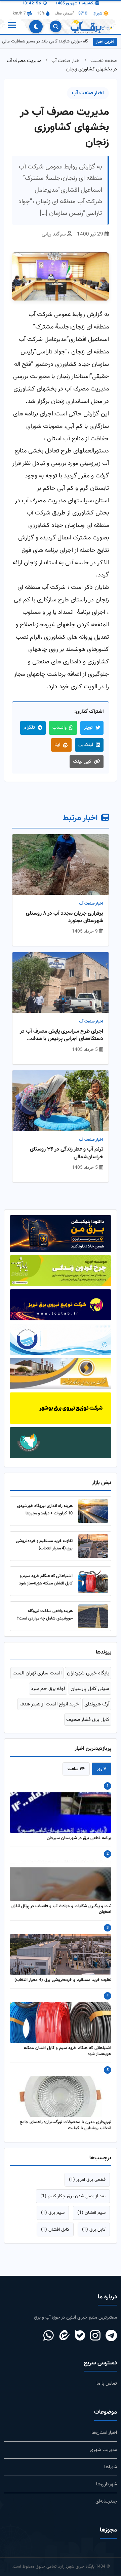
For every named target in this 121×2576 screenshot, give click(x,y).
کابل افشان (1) (55, 2229)
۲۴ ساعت (76, 1769)
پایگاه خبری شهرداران (88, 1673)
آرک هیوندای (97, 1704)
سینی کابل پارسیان (90, 1689)
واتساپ (59, 728)
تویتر (88, 728)
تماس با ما (107, 2383)
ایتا (57, 745)
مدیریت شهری (103, 2450)
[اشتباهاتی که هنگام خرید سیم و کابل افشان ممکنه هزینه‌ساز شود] (93, 1581)
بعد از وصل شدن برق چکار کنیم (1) (73, 2196)
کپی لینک (82, 762)
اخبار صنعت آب (66, 61)
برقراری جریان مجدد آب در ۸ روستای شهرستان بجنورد (65, 918)
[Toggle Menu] (11, 27)
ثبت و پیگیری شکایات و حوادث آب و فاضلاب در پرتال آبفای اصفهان (61, 1910)
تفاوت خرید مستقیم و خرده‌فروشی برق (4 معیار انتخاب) (44, 1545)
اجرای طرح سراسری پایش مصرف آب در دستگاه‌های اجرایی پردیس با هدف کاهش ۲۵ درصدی (62, 1035)
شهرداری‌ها (107, 2484)
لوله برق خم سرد (48, 1689)
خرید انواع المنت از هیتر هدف (49, 1704)
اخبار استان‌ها (104, 2433)
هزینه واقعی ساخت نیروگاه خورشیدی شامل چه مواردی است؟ (45, 1615)
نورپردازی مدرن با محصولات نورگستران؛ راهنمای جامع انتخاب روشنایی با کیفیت (66, 2126)
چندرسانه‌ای (106, 2501)
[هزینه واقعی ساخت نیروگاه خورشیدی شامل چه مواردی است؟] (93, 1616)
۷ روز (102, 1769)
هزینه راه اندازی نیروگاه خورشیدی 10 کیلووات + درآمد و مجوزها (45, 1510)
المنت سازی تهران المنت (37, 1673)
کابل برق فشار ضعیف (88, 1720)
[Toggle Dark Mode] (36, 27)
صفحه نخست (104, 61)
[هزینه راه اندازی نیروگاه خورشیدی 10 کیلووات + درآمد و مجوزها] (93, 1511)
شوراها (111, 2467)
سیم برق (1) (53, 2213)
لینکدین (86, 745)
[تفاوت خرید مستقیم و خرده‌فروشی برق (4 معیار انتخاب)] (93, 1546)
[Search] (56, 26)
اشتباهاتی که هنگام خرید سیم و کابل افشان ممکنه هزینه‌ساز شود (46, 1580)
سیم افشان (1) (91, 2213)
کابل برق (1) (94, 2229)
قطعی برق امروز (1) (87, 2180)
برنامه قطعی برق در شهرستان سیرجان (79, 1839)
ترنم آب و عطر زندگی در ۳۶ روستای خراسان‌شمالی (67, 1153)
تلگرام (29, 728)
